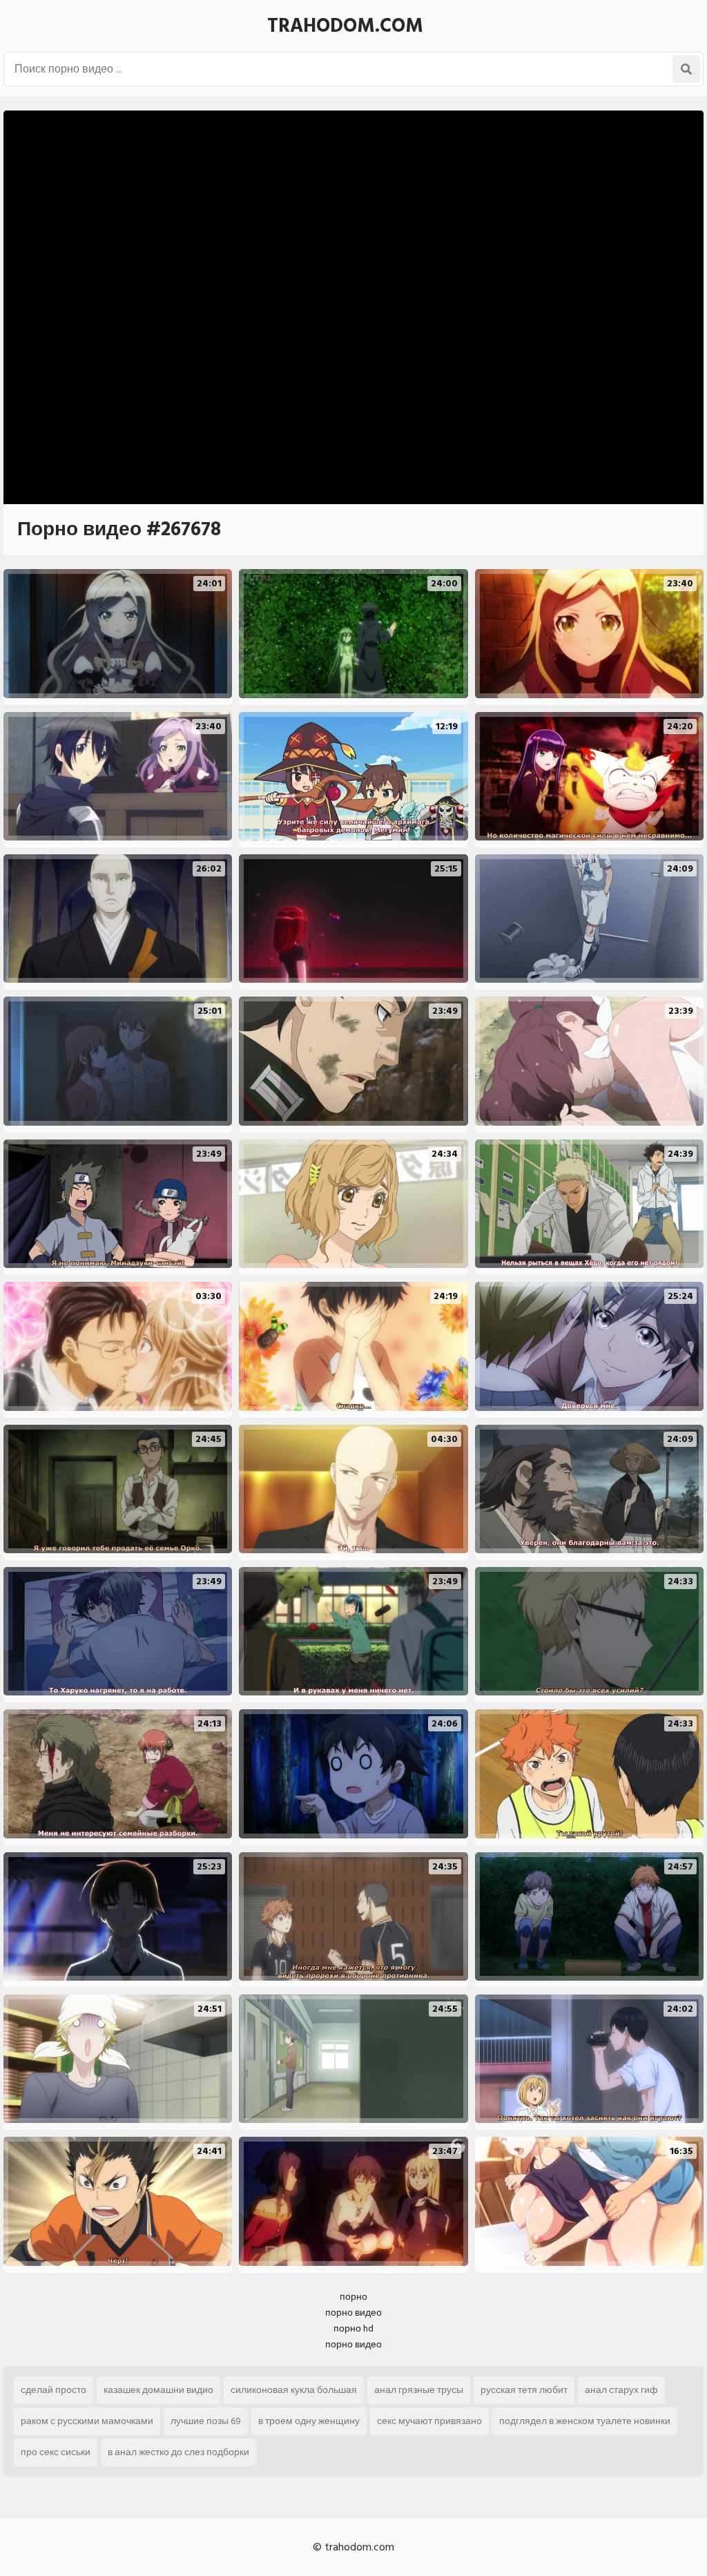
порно (353, 2297)
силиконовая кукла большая (294, 2390)
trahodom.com (345, 26)
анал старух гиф (621, 2390)
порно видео (353, 2313)
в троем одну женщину (309, 2421)
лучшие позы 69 (206, 2421)
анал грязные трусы (419, 2390)
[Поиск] (686, 69)
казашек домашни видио (158, 2390)
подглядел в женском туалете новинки (585, 2421)
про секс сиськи (56, 2452)
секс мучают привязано (429, 2421)
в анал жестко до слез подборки (178, 2452)
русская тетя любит (524, 2390)
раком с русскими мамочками (87, 2421)
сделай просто (54, 2390)
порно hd (353, 2328)
